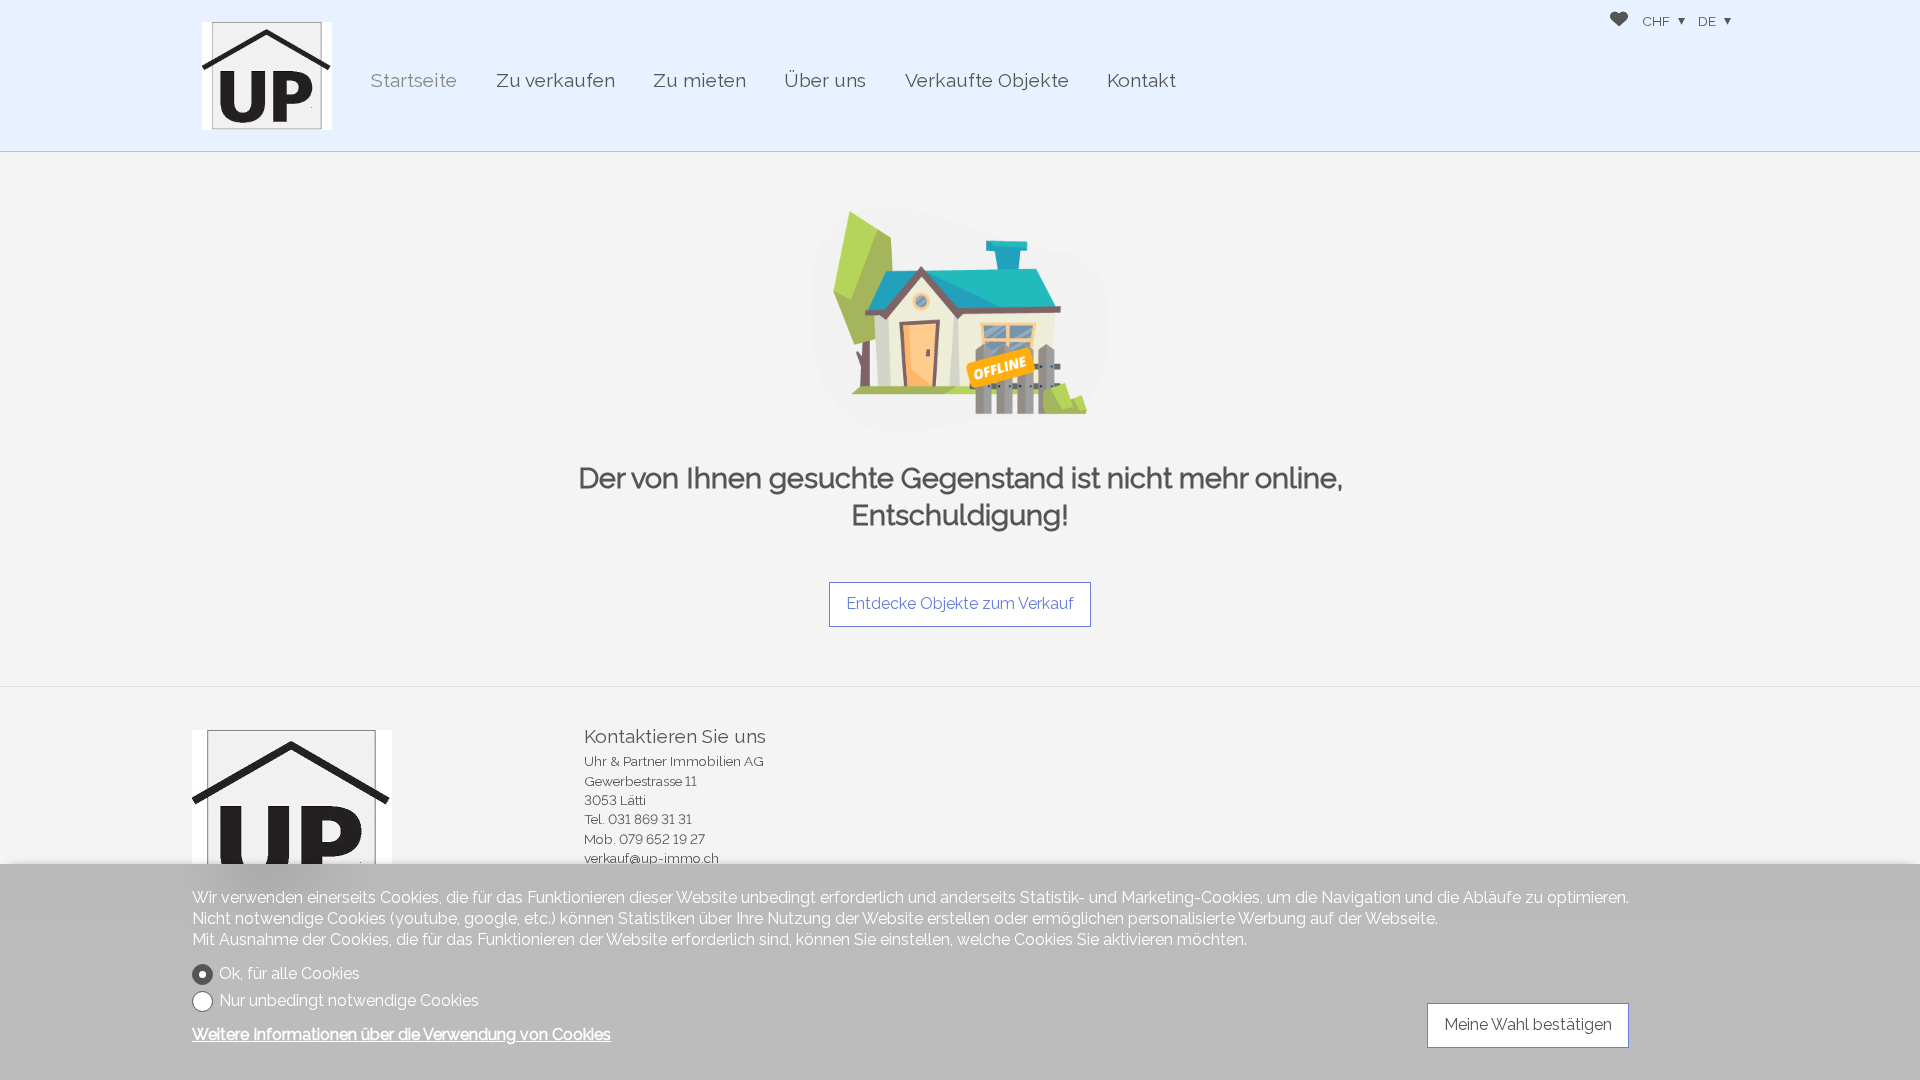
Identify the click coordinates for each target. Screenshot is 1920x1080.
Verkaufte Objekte (987, 80)
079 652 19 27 (662, 839)
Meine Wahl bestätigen (1528, 1024)
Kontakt (1141, 80)
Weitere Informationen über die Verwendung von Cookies (401, 1034)
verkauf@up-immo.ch (651, 858)
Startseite (414, 80)
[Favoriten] (1619, 21)
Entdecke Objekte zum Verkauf (960, 603)
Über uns (825, 80)
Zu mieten (699, 80)
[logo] (267, 76)
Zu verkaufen (555, 80)
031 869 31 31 (650, 819)
